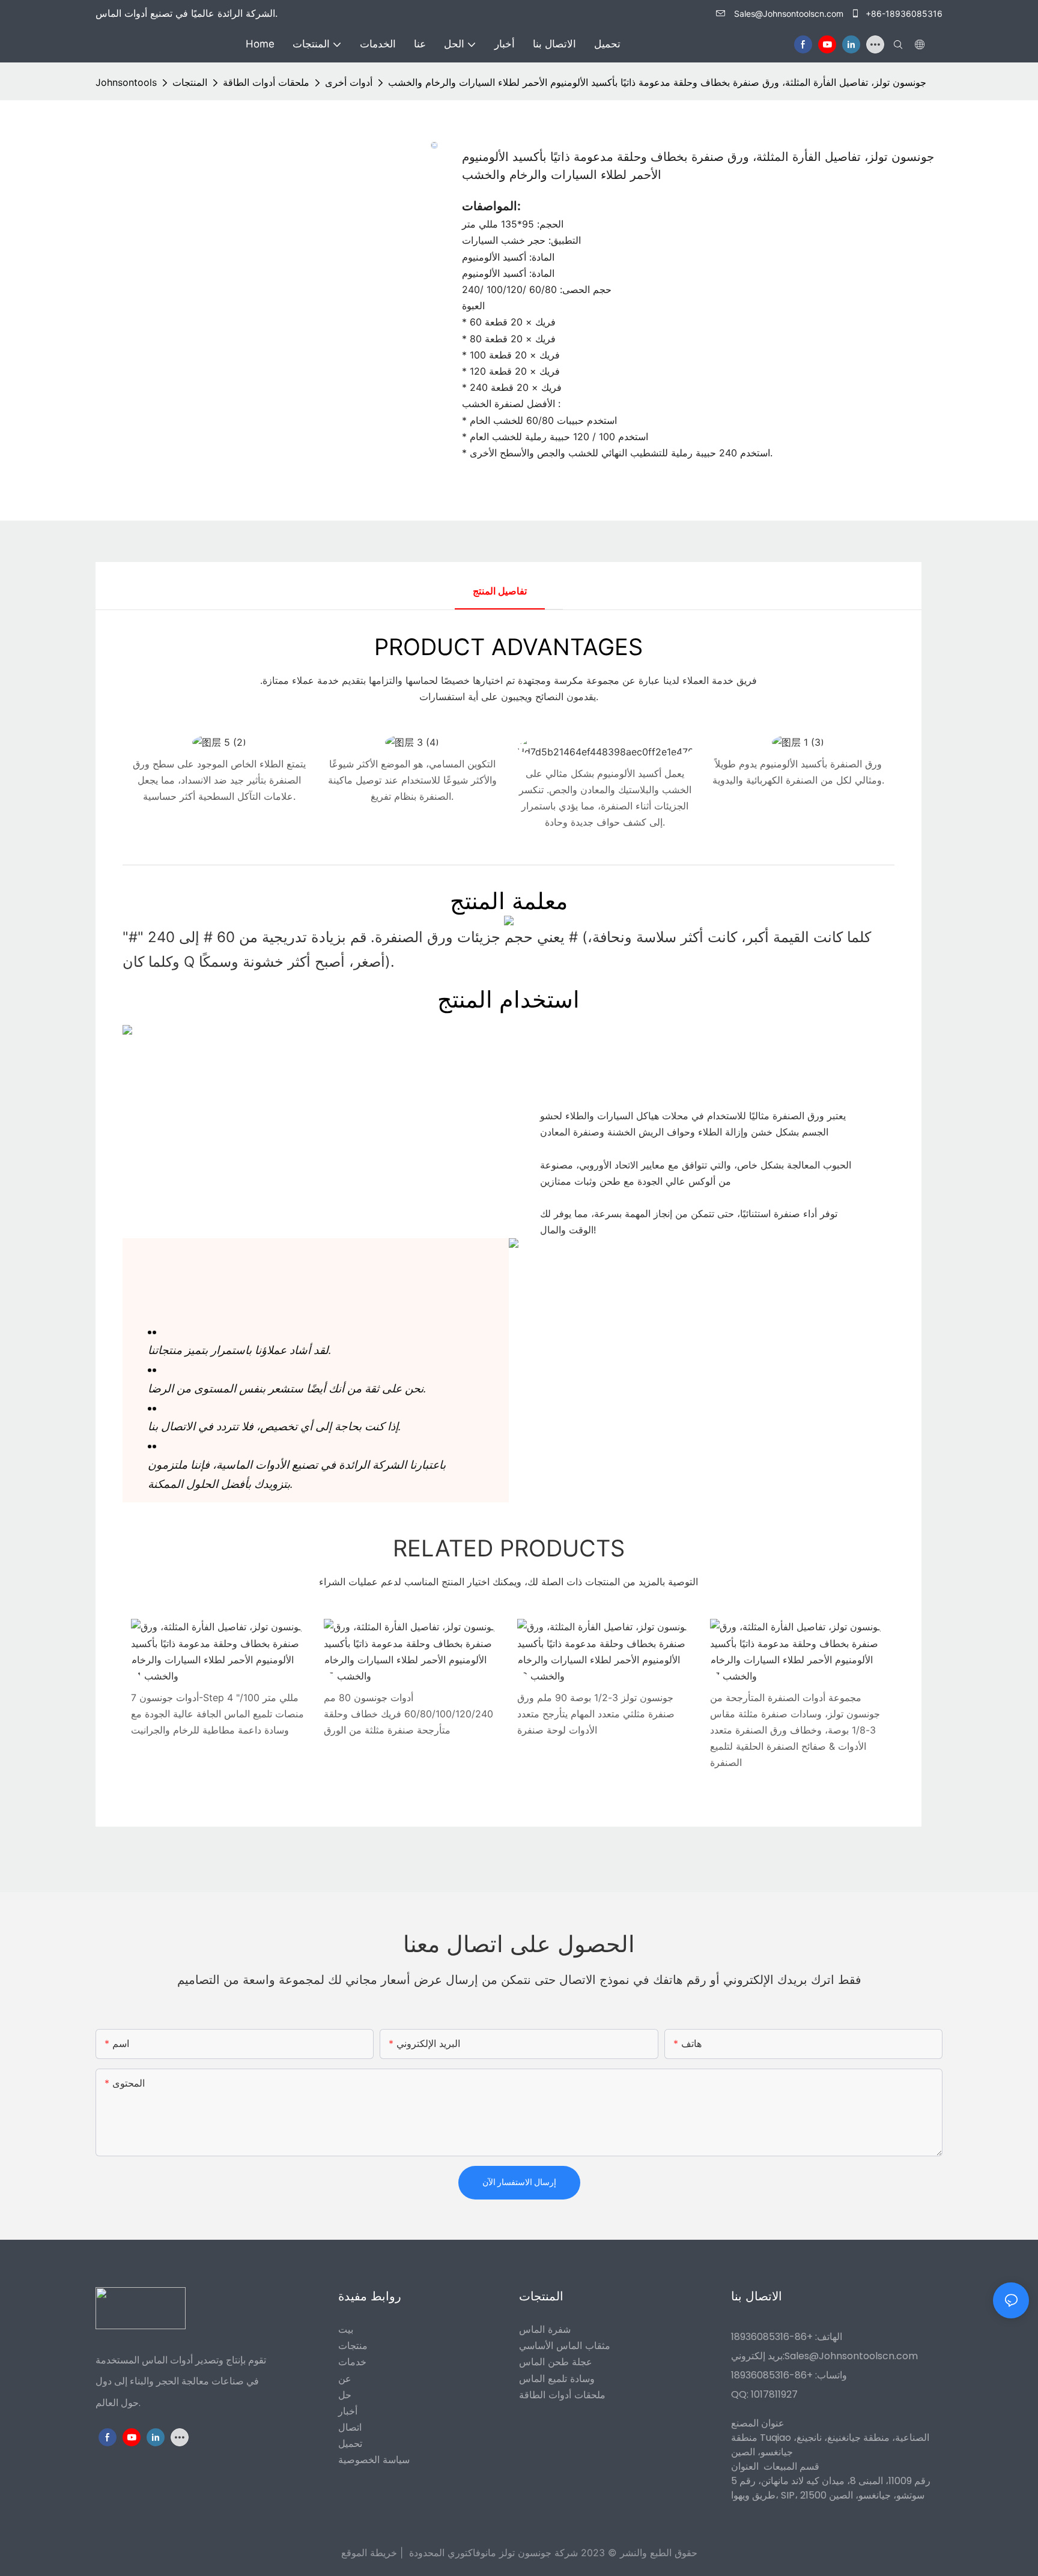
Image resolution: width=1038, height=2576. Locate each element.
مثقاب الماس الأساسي (565, 2345)
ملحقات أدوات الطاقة (266, 82)
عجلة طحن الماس (556, 2362)
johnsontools (126, 82)
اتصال (350, 2427)
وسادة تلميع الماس (557, 2378)
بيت (346, 2329)
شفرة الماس (545, 2329)
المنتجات (190, 82)
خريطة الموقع (369, 2553)
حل (345, 2395)
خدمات (352, 2362)
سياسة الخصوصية (374, 2460)
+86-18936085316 (903, 14)
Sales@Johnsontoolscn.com (789, 14)
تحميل (350, 2443)
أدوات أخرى (349, 82)
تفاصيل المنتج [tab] (500, 591)
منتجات (353, 2345)
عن (345, 2378)
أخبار (348, 2411)
